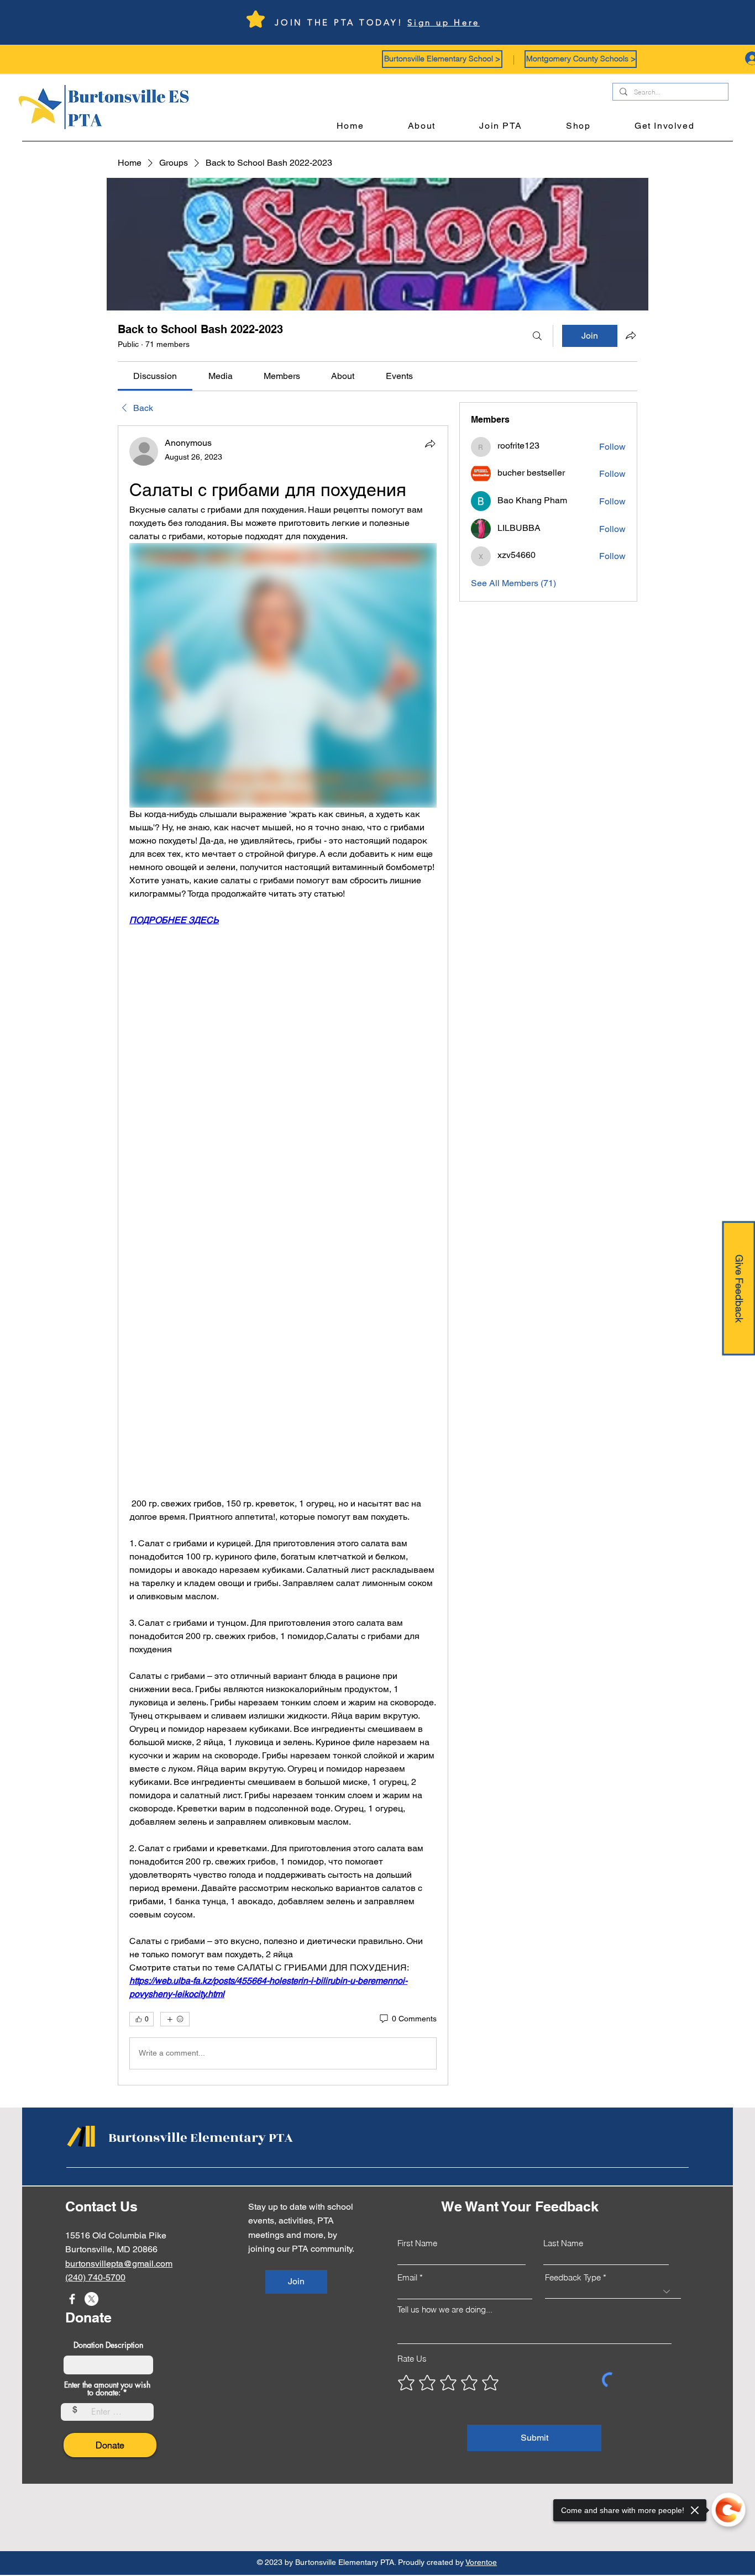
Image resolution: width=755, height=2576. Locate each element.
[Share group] (631, 335)
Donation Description (108, 2345)
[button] (442, 59)
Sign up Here (444, 22)
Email (407, 2277)
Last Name (563, 2243)
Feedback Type (573, 2277)
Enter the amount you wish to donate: (107, 2389)
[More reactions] (175, 2019)
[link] (155, 376)
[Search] (537, 336)
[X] (91, 2299)
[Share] (430, 444)
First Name (417, 2243)
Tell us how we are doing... (445, 2309)
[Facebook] (72, 2299)
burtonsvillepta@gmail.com (119, 2264)
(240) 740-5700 (95, 2277)
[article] (283, 1255)
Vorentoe (481, 2562)
